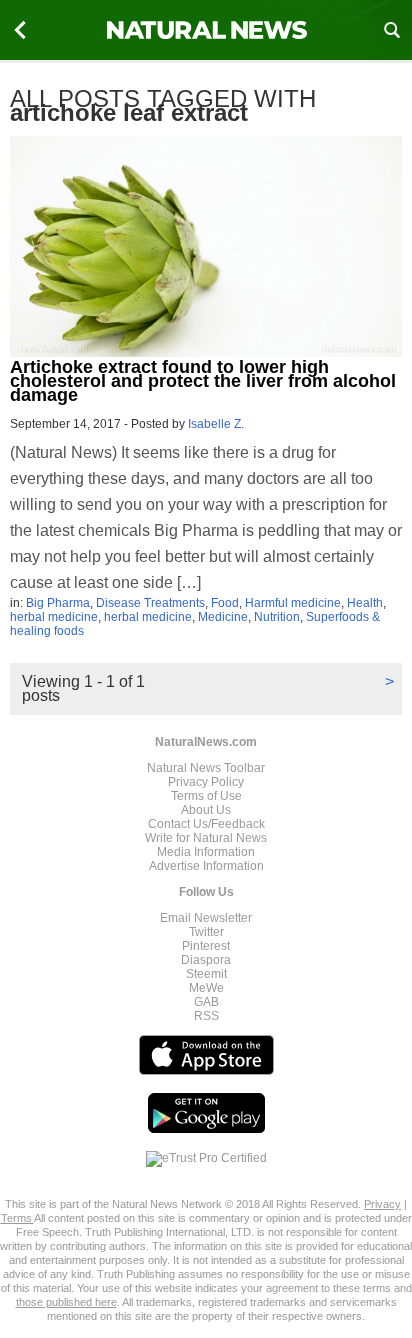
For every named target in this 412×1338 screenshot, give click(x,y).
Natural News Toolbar (206, 768)
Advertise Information (206, 866)
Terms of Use (206, 796)
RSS (206, 1016)
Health (365, 603)
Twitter (206, 932)
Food (225, 603)
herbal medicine (54, 617)
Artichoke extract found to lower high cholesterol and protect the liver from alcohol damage (203, 381)
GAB (206, 1002)
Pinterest (206, 946)
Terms (17, 1218)
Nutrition (277, 617)
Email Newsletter (206, 918)
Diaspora (206, 960)
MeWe (206, 988)
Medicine (223, 617)
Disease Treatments (150, 603)
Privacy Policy (206, 782)
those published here (66, 1302)
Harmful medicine (293, 603)
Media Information (206, 852)
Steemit (206, 974)
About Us (206, 810)
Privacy (382, 1204)
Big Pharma (58, 603)
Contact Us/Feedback (206, 824)
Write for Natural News (206, 838)
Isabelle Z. (216, 424)
